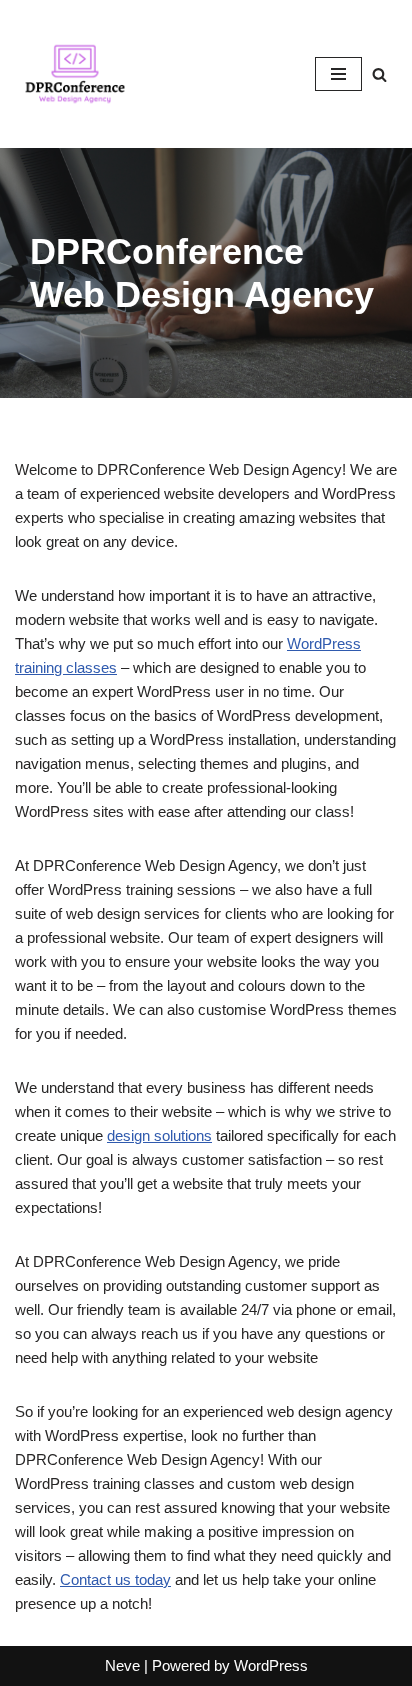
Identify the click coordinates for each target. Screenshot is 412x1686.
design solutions (159, 1135)
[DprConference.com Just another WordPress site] (75, 74)
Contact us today (115, 1579)
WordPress (271, 1665)
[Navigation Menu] (338, 74)
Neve (122, 1665)
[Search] (379, 74)
